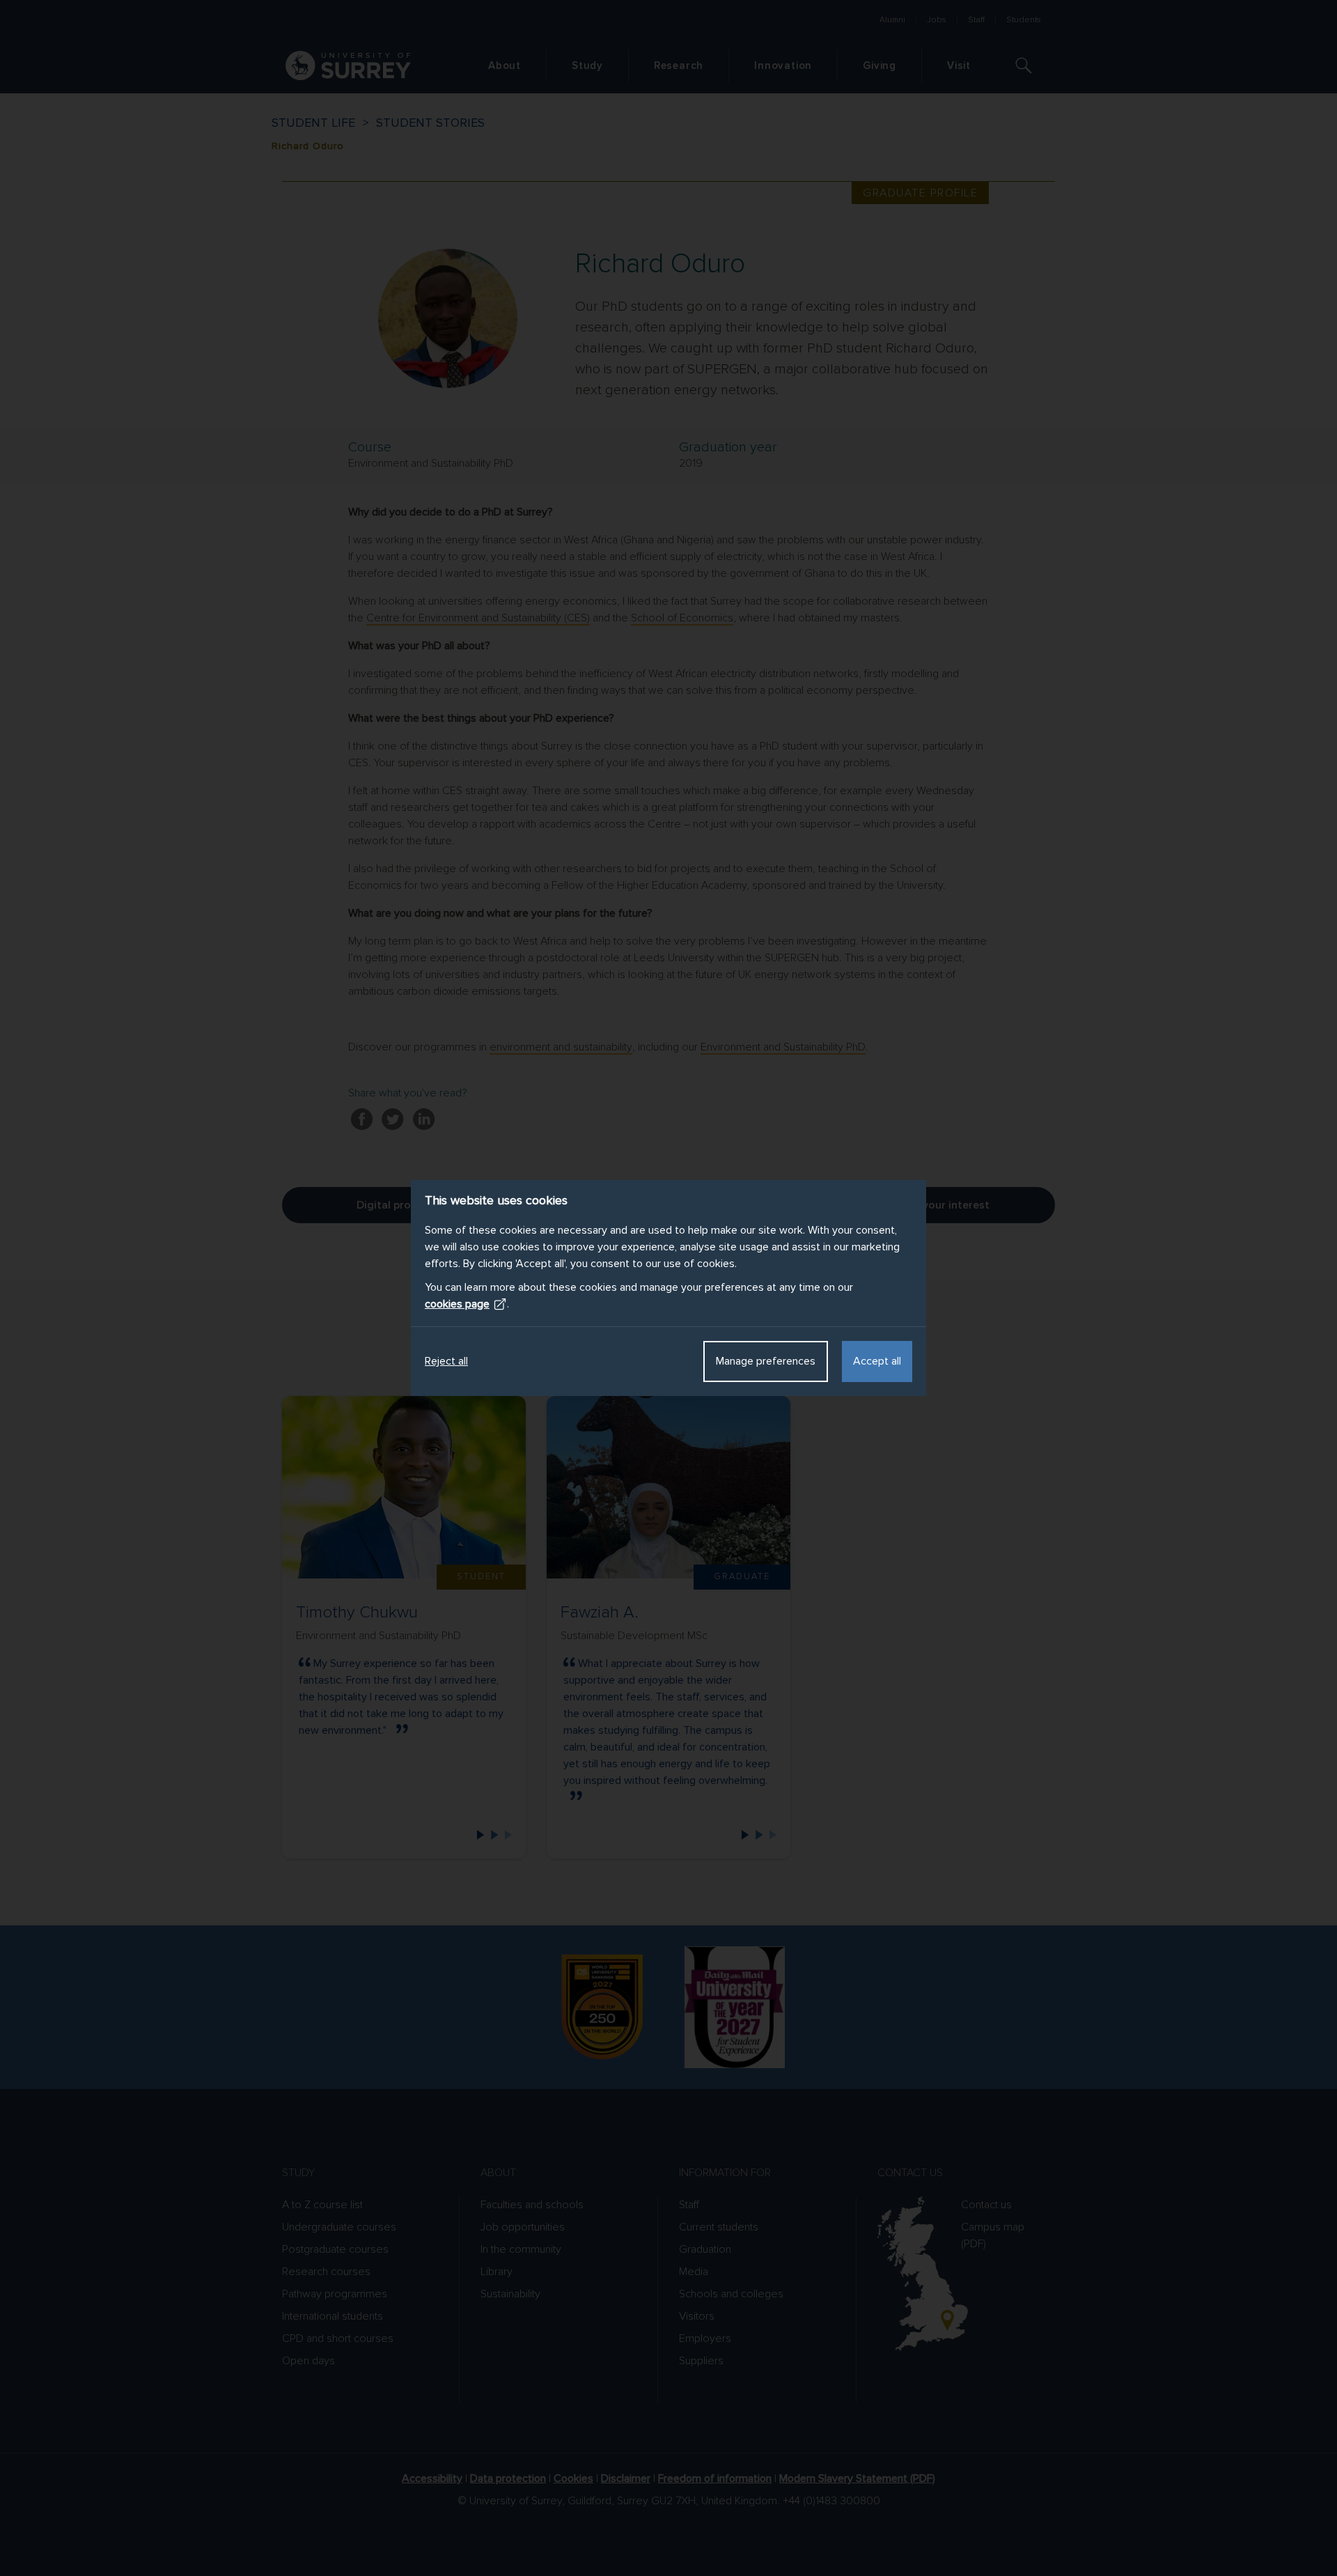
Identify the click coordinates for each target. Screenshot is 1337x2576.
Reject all (446, 1361)
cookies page (457, 1304)
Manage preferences (766, 1361)
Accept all (877, 1361)
